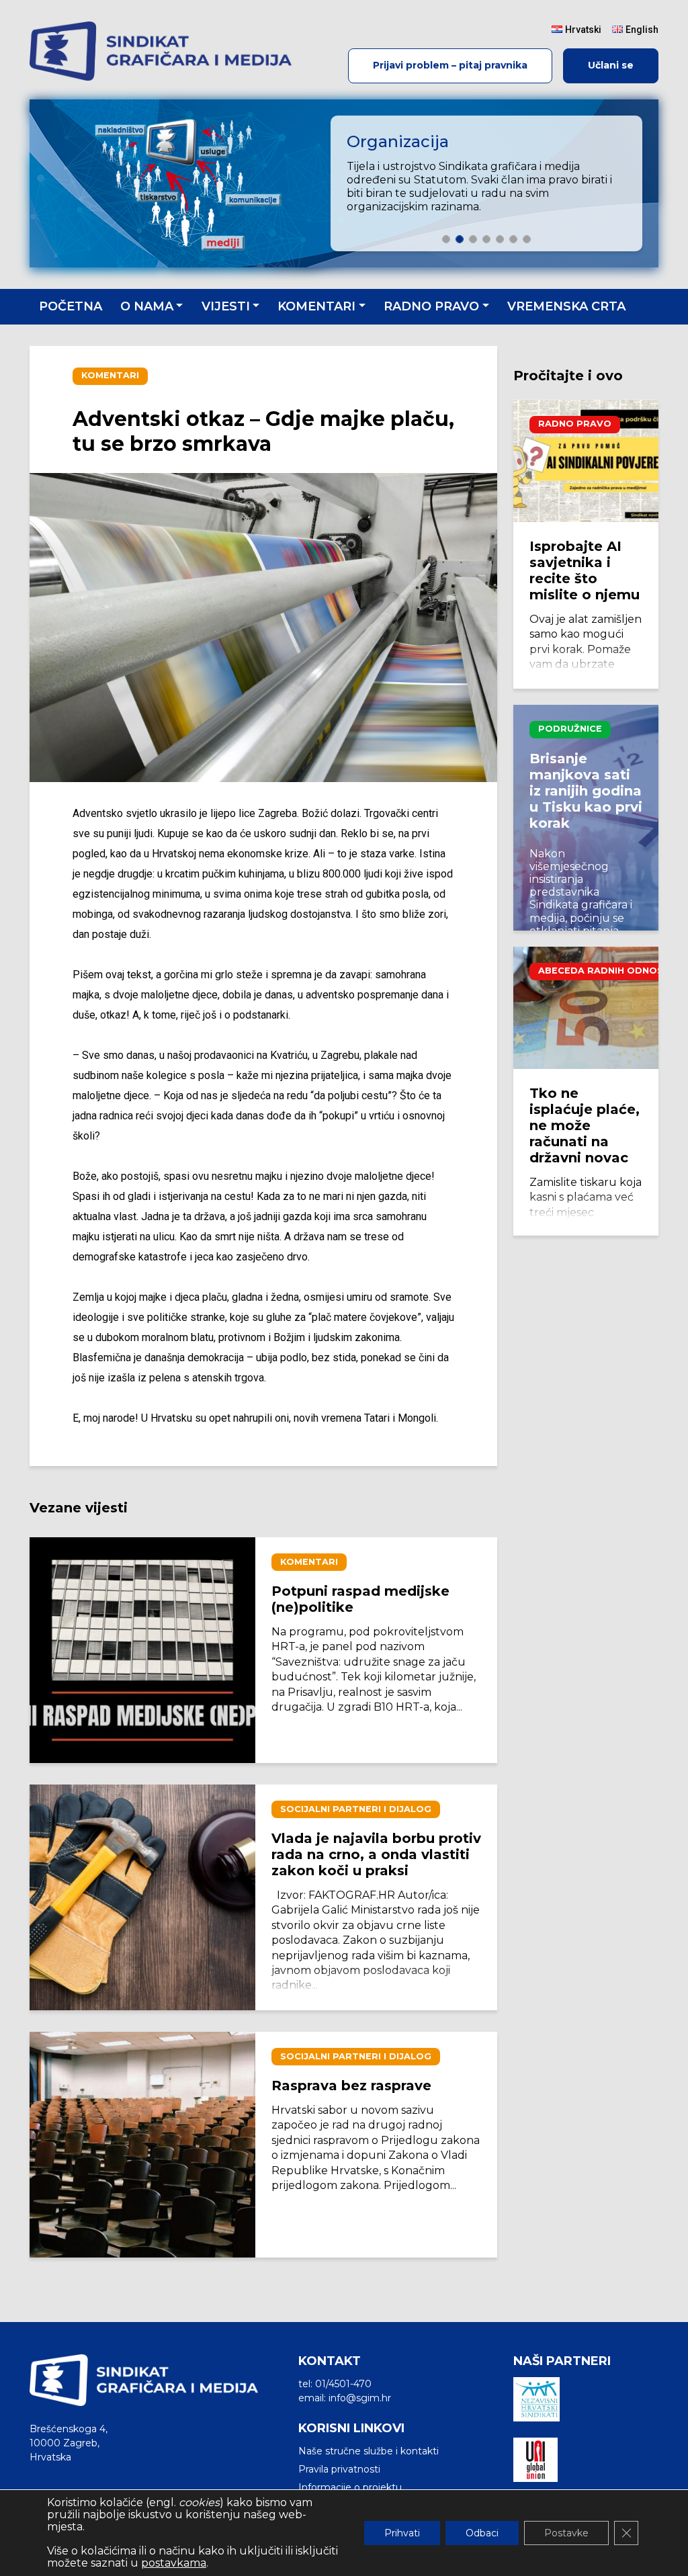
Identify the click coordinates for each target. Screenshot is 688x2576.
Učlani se (611, 65)
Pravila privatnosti (339, 2469)
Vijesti (226, 306)
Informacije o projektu (350, 2487)
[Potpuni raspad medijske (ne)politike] (142, 1650)
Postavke (566, 2533)
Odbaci (482, 2533)
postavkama (174, 2563)
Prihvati (402, 2533)
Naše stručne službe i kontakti (369, 2451)
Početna (71, 306)
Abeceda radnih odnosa (604, 971)
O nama (147, 306)
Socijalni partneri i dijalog (356, 1809)
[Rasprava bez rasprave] (142, 2145)
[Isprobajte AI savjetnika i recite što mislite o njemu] (586, 461)
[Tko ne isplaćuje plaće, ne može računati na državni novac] (586, 1008)
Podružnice (570, 729)
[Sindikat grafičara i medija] (161, 51)
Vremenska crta (566, 306)
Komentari (316, 306)
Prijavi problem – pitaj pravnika (450, 65)
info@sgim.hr (360, 2398)
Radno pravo (431, 306)
